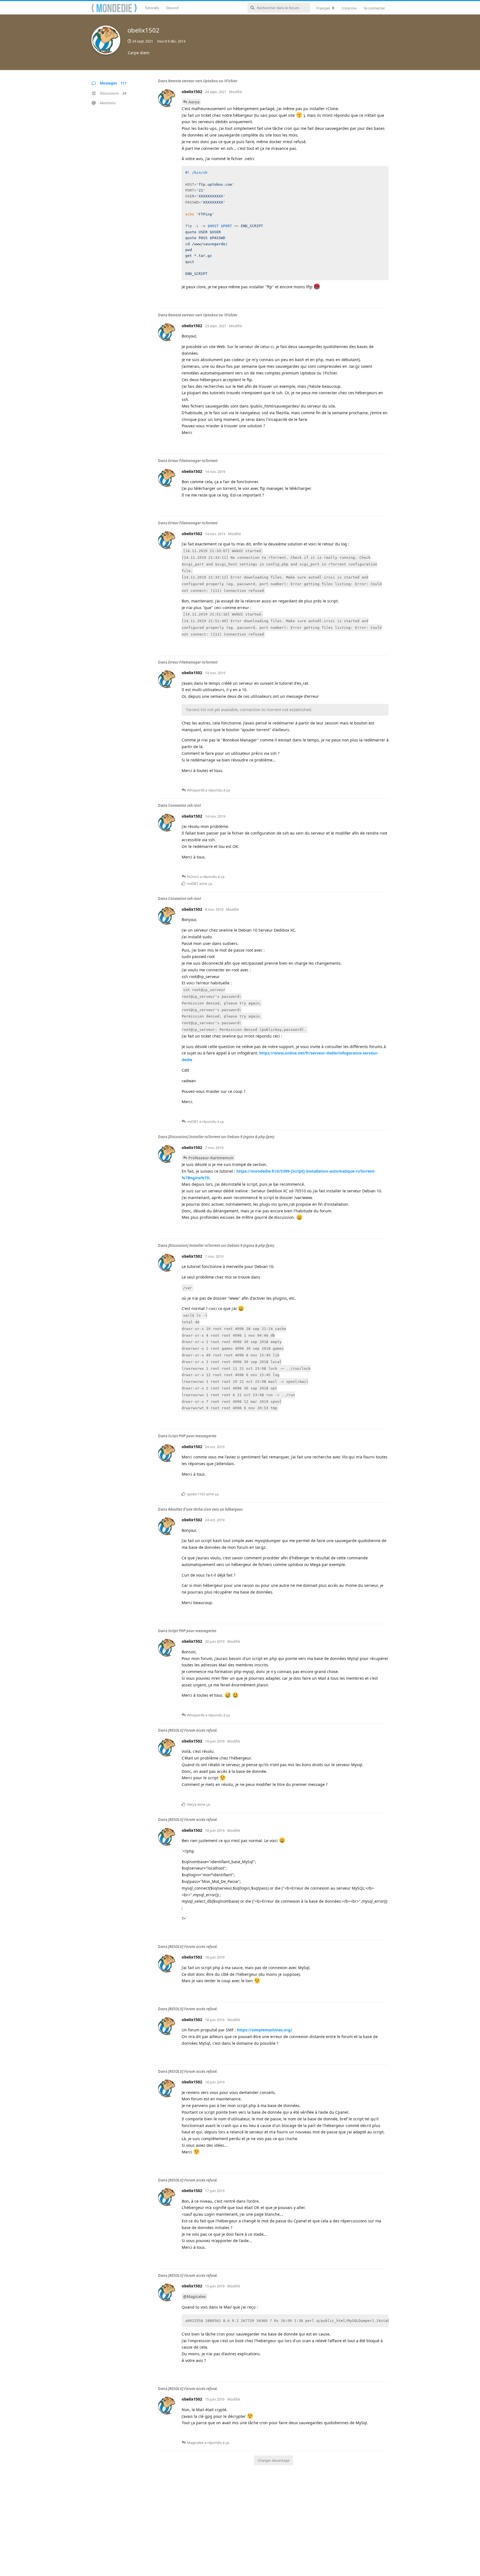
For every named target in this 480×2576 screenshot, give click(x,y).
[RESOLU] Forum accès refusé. (193, 1730)
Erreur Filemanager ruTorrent (193, 461)
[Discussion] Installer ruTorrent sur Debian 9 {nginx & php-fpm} (221, 1137)
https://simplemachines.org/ (265, 2030)
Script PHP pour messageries (192, 1436)
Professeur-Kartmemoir (211, 1158)
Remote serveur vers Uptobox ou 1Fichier (203, 81)
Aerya (194, 102)
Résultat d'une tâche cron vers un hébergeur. (206, 1509)
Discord (172, 8)
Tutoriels (152, 8)
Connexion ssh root (184, 805)
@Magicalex (194, 2296)
